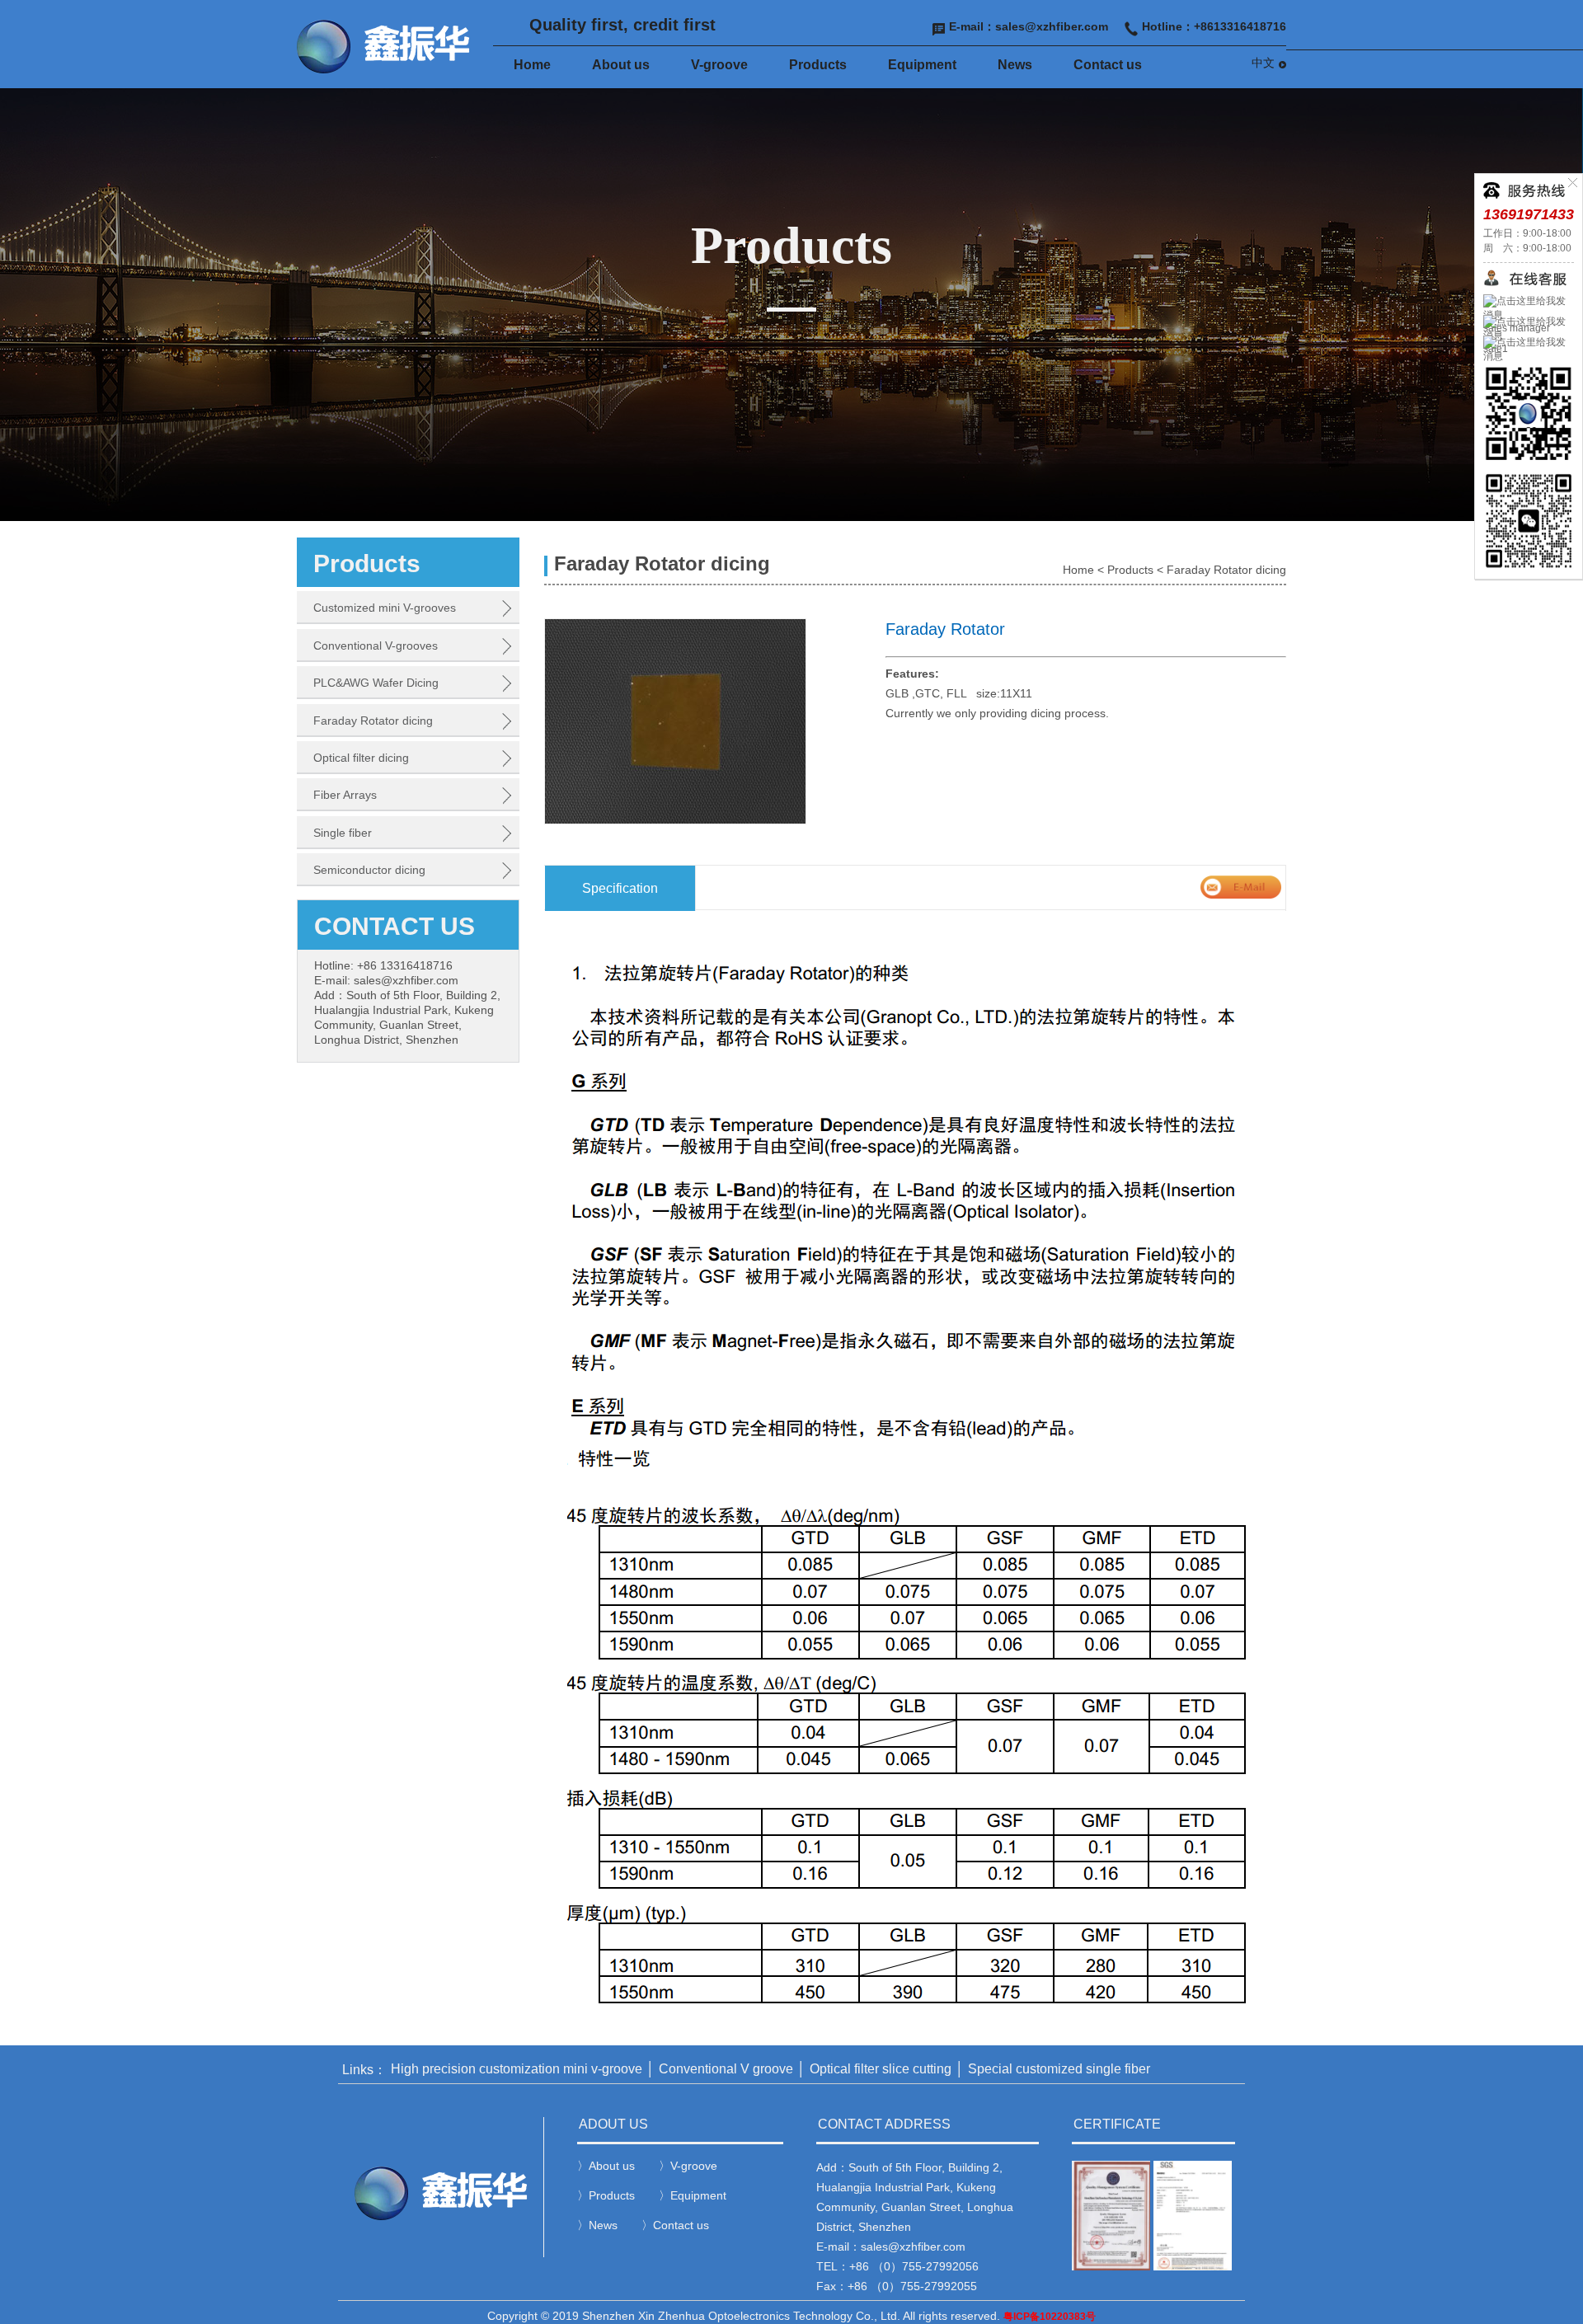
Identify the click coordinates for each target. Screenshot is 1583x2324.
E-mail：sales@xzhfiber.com (1029, 26)
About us (621, 65)
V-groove (719, 65)
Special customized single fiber (1059, 2069)
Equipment (922, 65)
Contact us (1108, 65)
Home (532, 65)
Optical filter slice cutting (881, 2069)
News (1015, 65)
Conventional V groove (726, 2069)
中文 (1263, 63)
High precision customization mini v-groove (517, 2069)
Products (818, 65)
